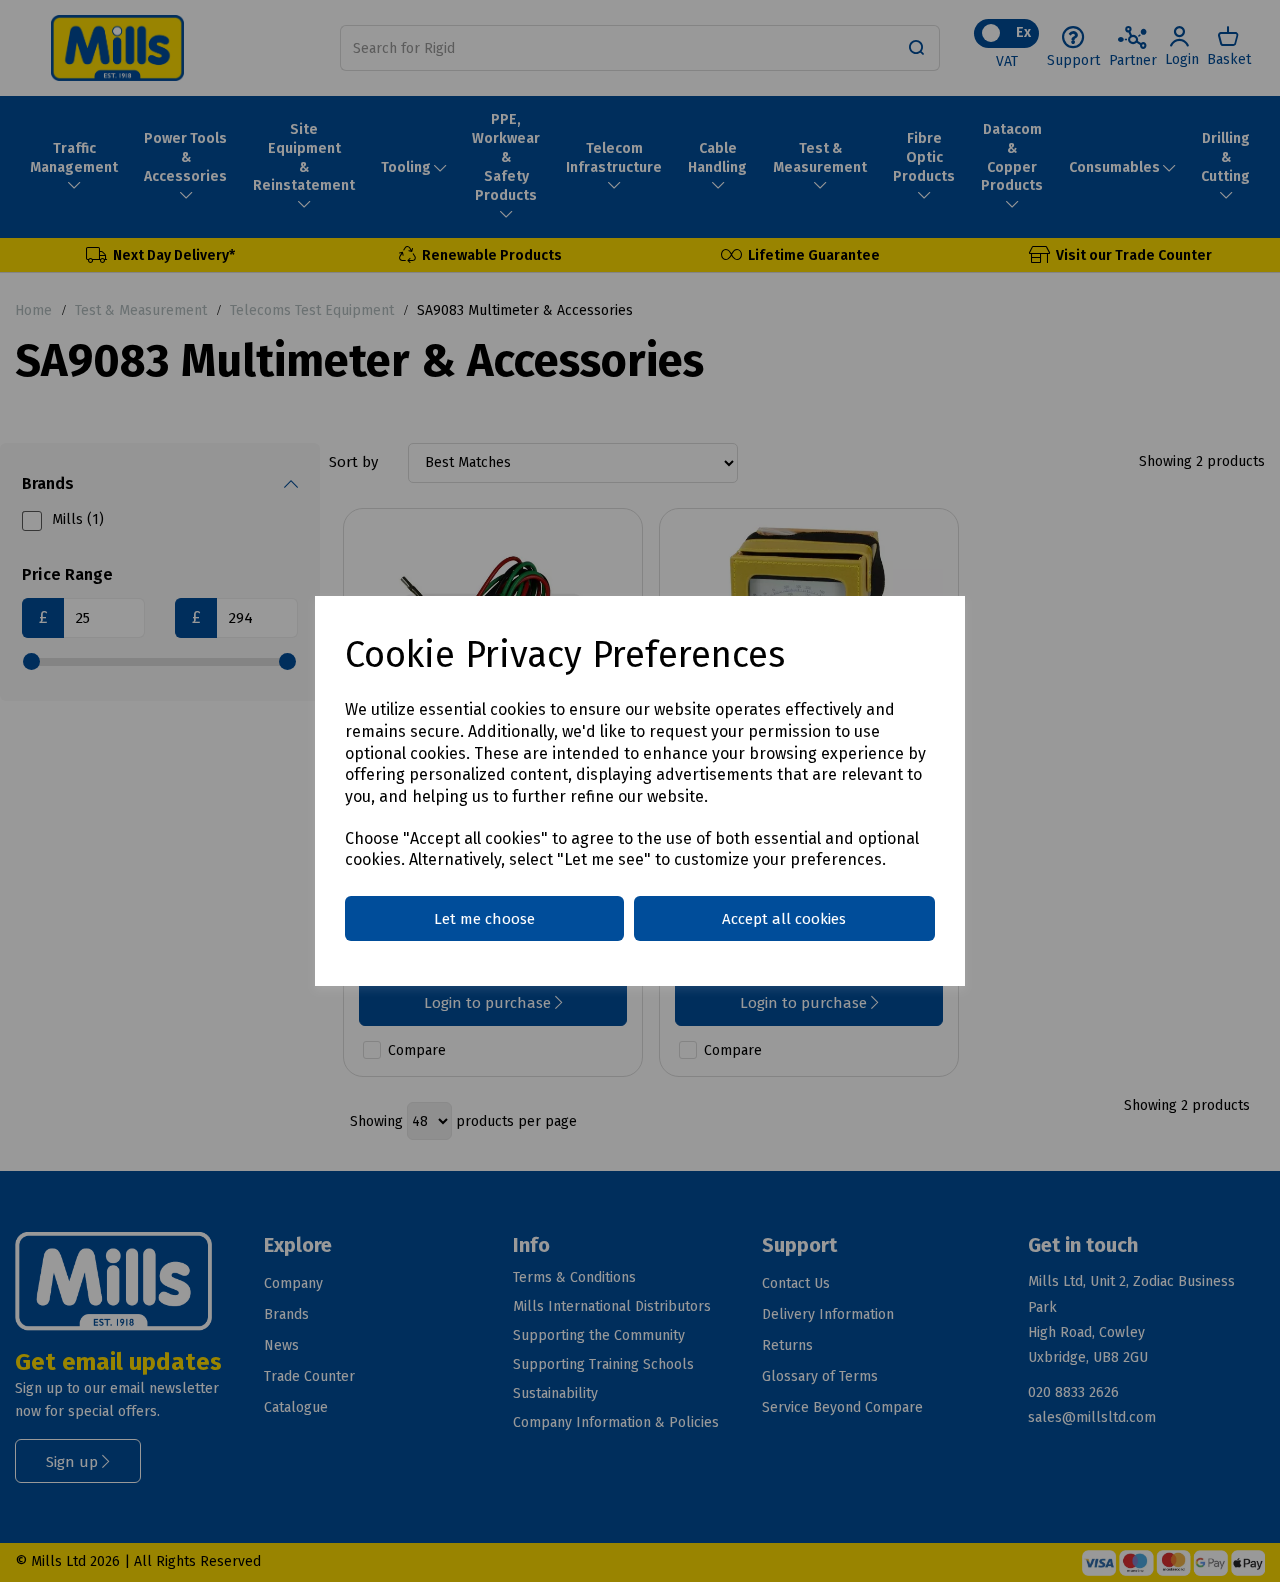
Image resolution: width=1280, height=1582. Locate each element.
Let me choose (484, 919)
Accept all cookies (784, 919)
